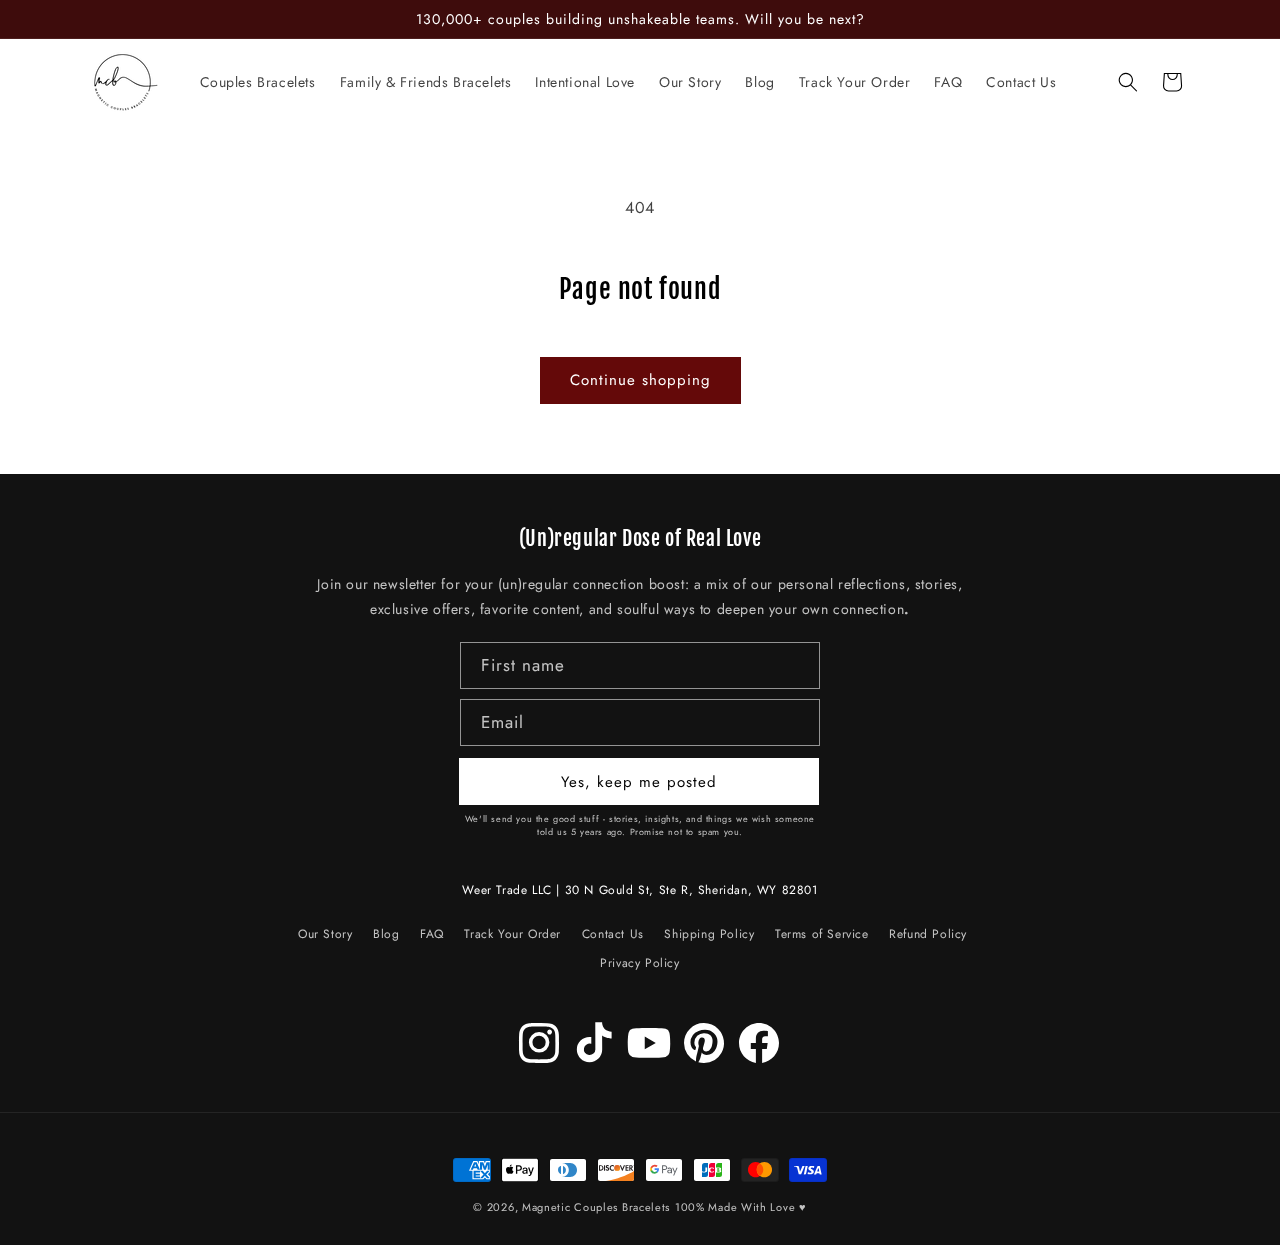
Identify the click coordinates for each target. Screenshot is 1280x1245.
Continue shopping (640, 380)
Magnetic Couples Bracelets (596, 1207)
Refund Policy (928, 934)
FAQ (432, 934)
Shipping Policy (709, 934)
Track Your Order (512, 934)
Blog (386, 934)
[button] (1128, 82)
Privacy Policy (639, 963)
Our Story (325, 937)
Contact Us (613, 934)
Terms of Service (822, 934)
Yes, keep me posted (639, 782)
